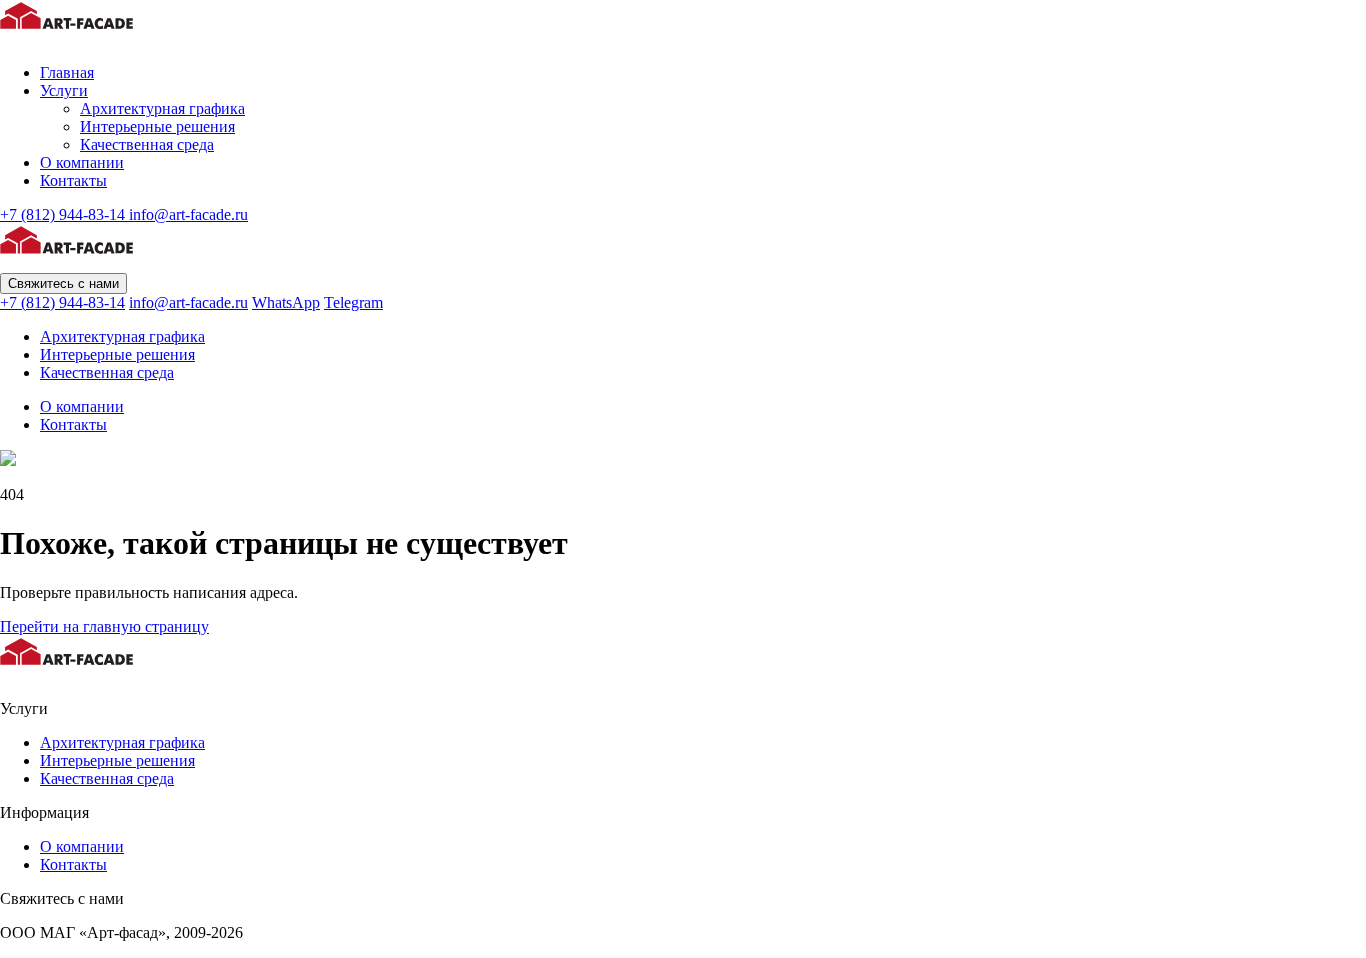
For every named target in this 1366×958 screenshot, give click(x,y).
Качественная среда (147, 144)
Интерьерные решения (157, 126)
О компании (82, 162)
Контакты (73, 180)
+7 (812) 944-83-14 (64, 214)
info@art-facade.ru (188, 214)
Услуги (64, 90)
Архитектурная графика (162, 108)
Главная (67, 72)
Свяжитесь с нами (63, 283)
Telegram (353, 302)
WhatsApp (286, 302)
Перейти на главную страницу (104, 626)
